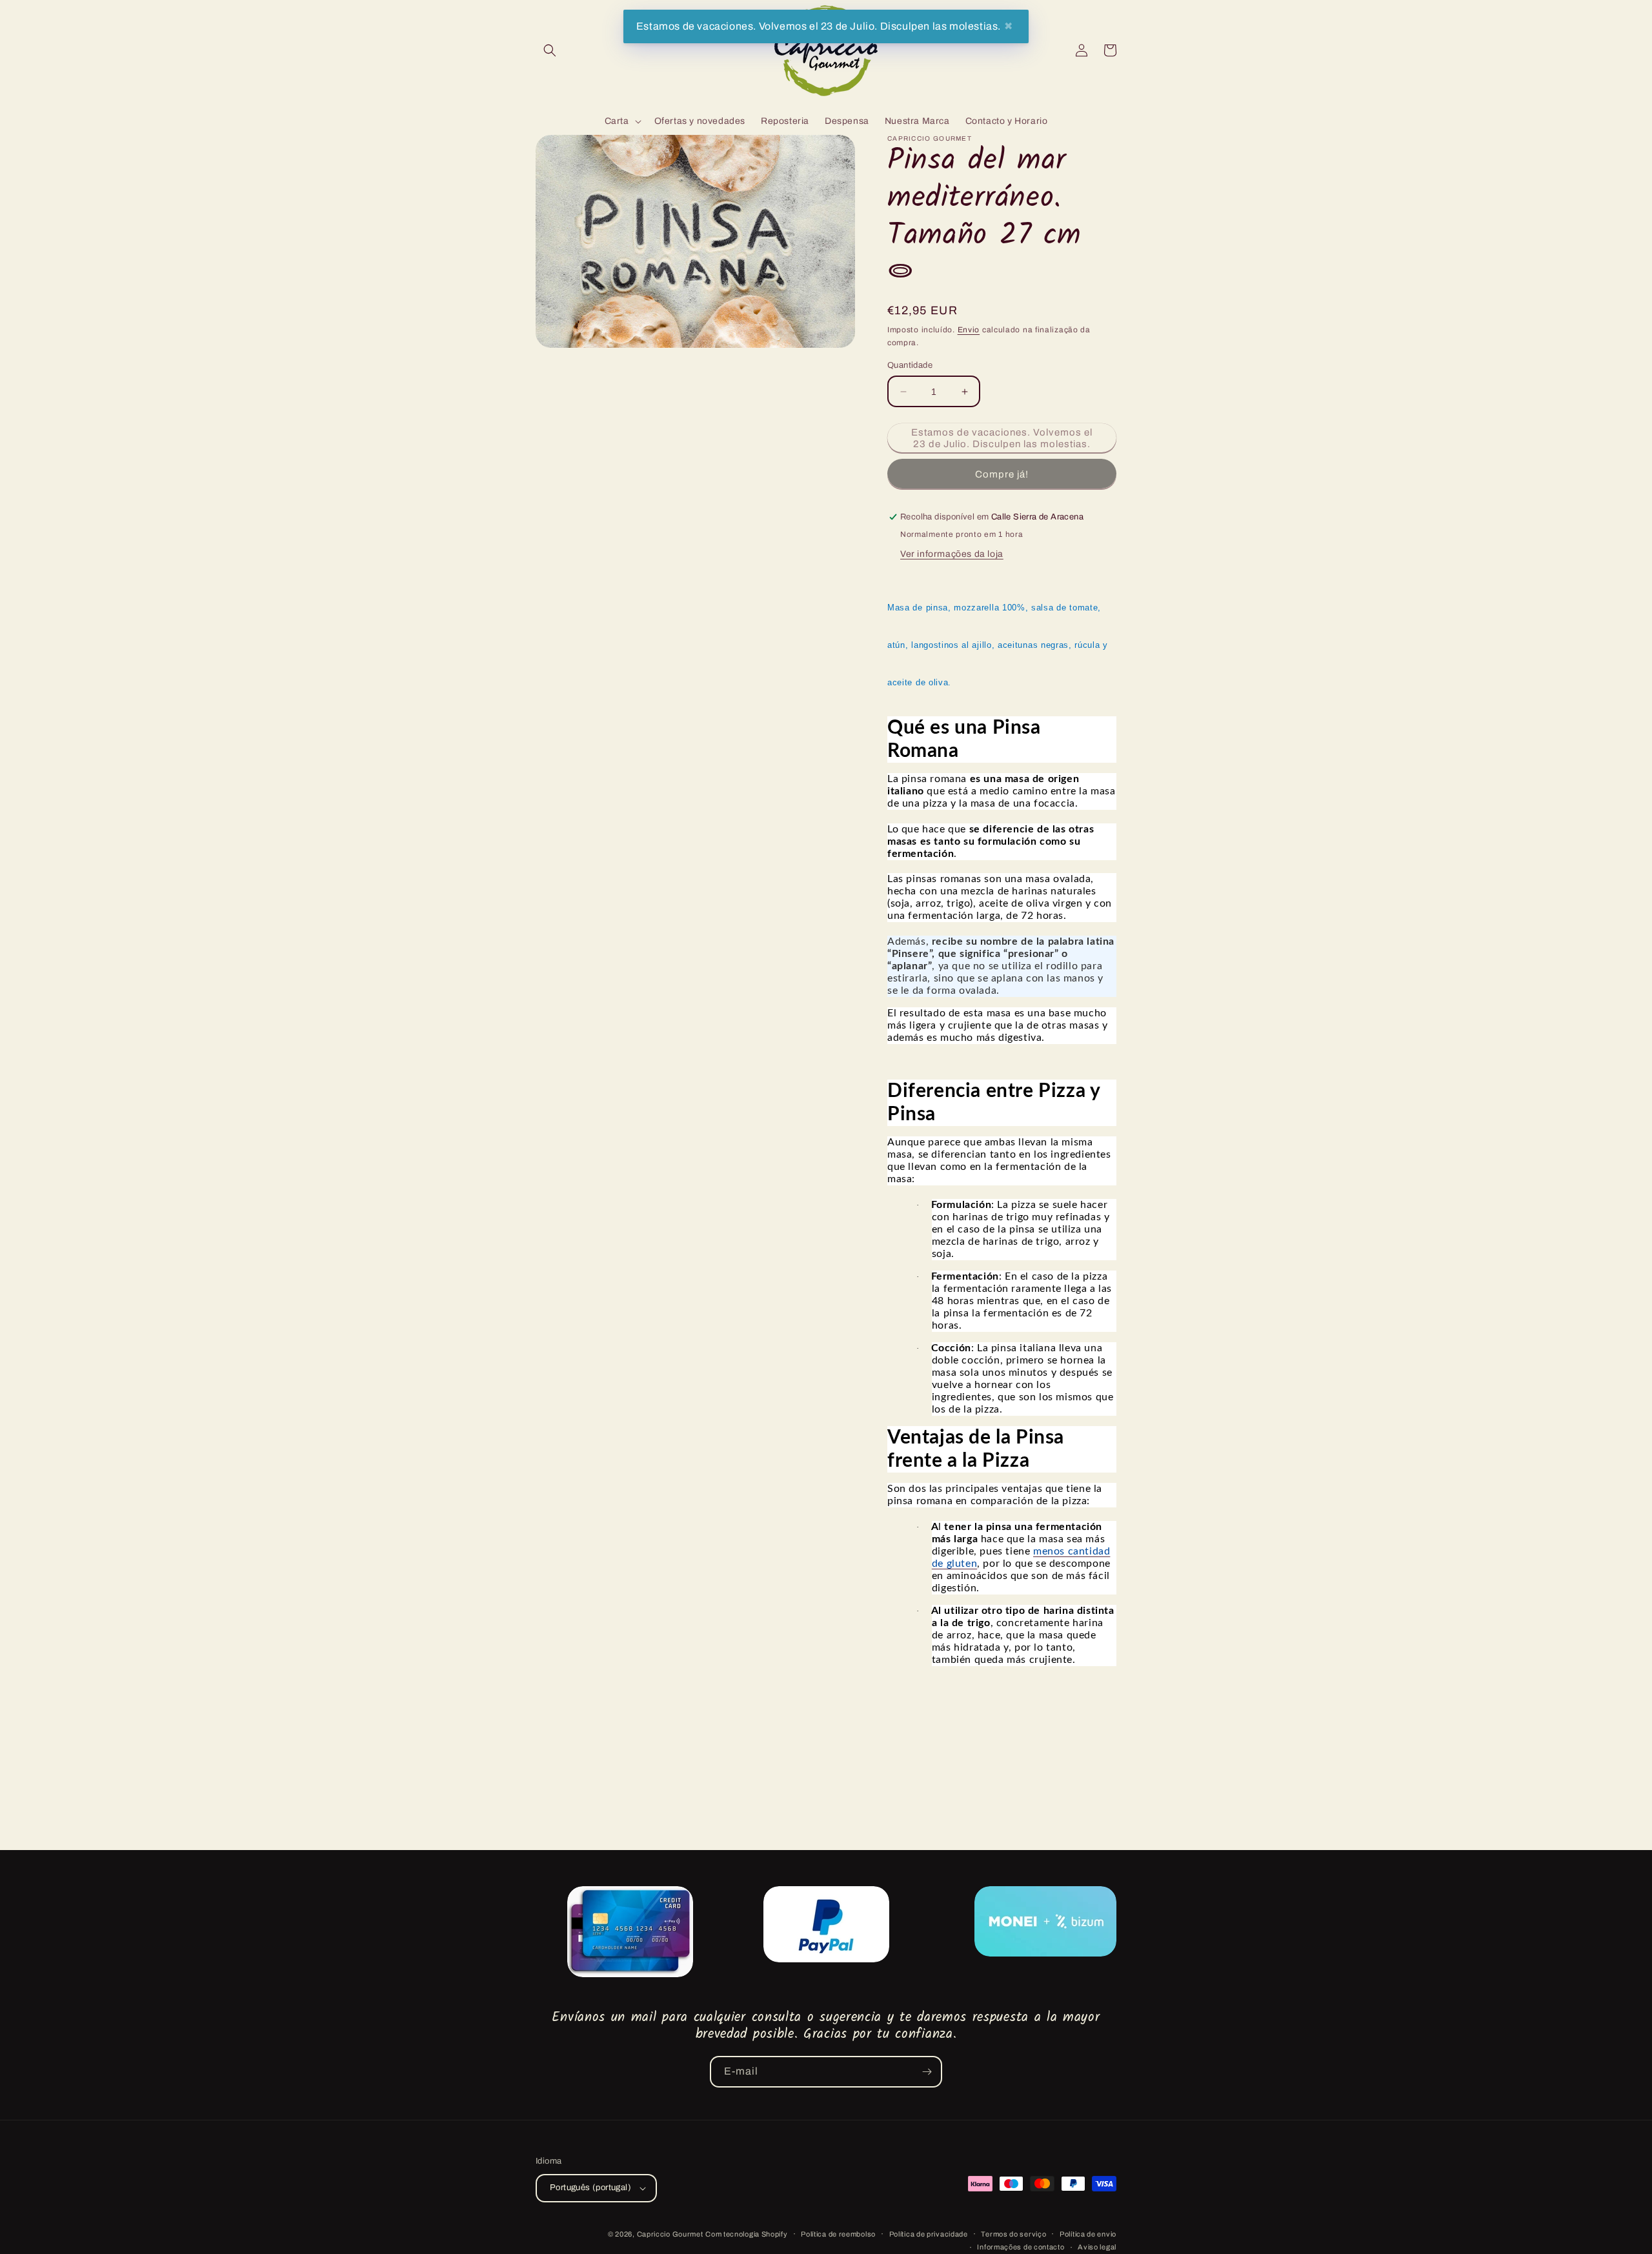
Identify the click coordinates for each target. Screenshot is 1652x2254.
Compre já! (1002, 474)
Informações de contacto (1021, 2247)
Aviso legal (1097, 2247)
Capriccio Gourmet (670, 2234)
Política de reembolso (838, 2234)
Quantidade (910, 365)
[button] (550, 50)
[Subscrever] (927, 2072)
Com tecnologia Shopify (746, 2234)
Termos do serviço (1013, 2234)
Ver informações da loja (952, 554)
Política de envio (1088, 2234)
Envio (969, 330)
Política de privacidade (929, 2234)
